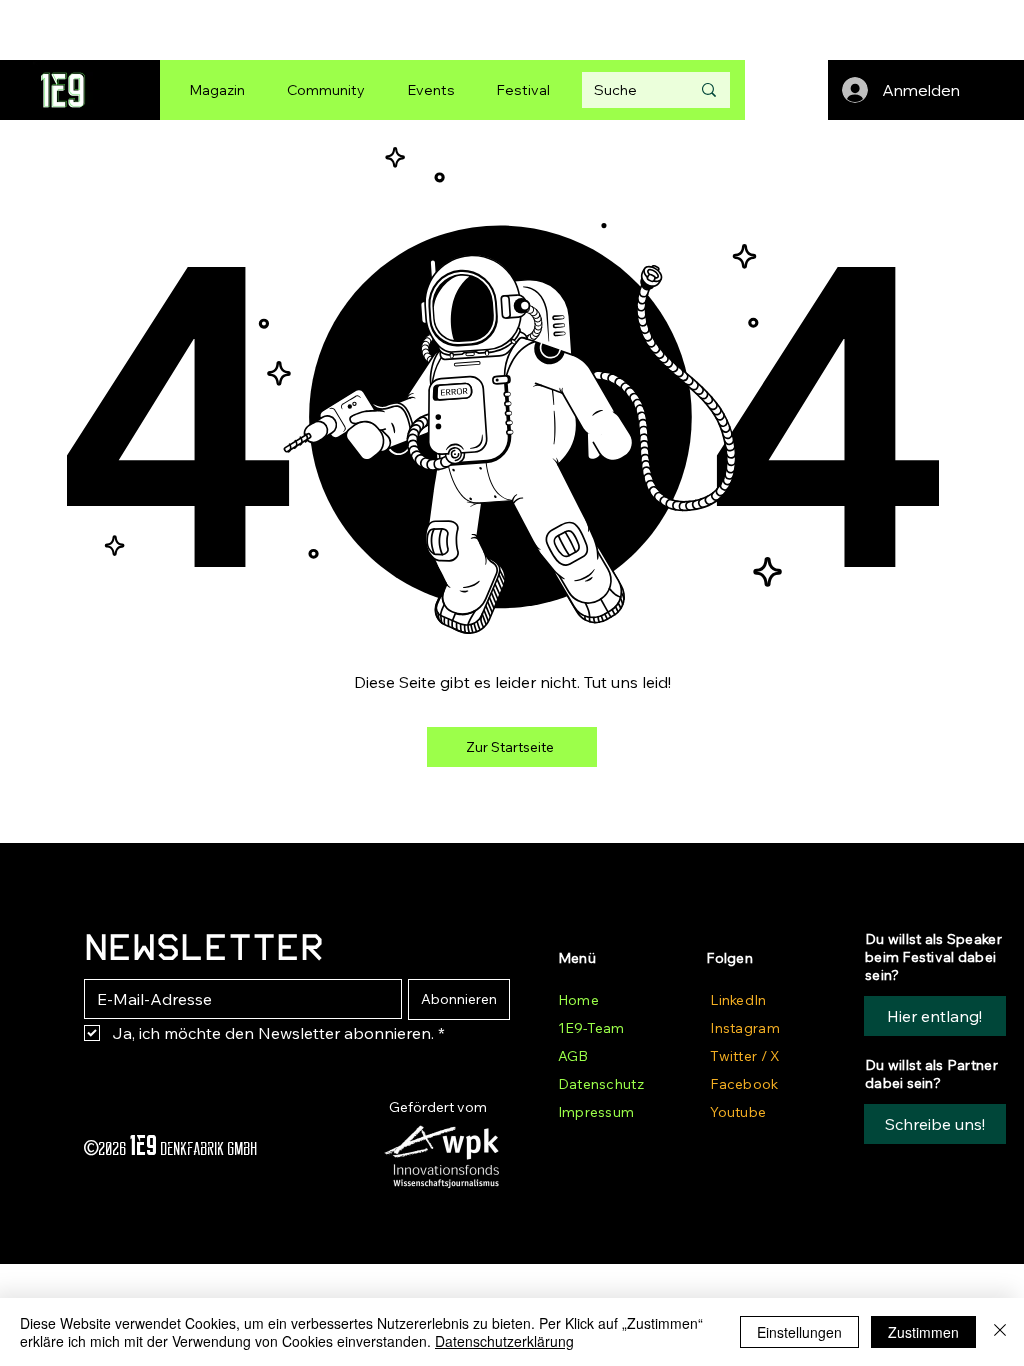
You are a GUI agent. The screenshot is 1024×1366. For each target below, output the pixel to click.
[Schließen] (1000, 1332)
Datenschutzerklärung (504, 1341)
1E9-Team (591, 1028)
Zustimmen (923, 1332)
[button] (935, 1124)
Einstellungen (799, 1332)
